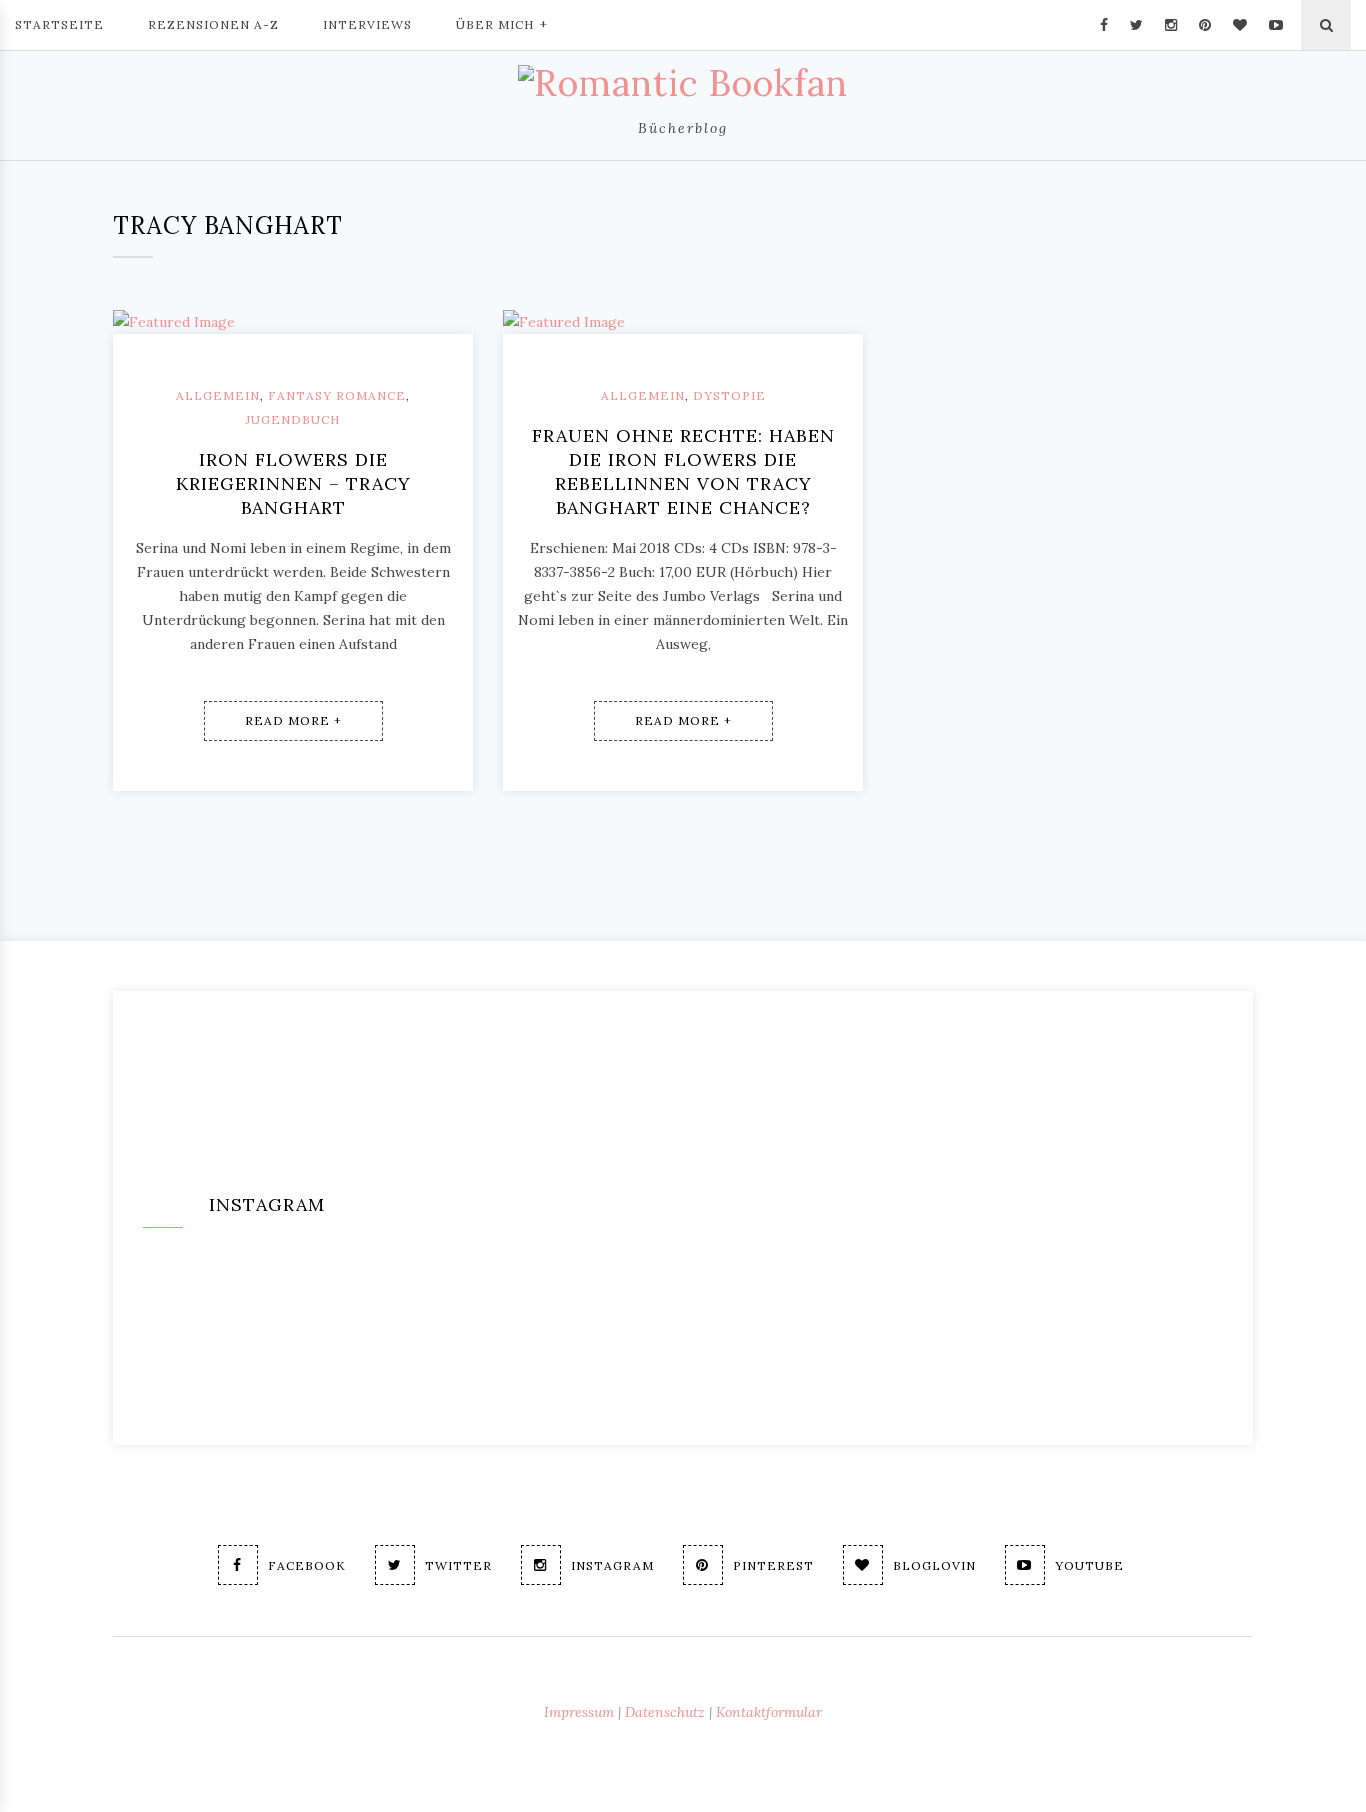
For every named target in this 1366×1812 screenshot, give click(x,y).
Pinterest (773, 1565)
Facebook (307, 1565)
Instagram (612, 1565)
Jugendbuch (293, 419)
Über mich (495, 24)
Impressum (579, 1712)
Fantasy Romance (337, 395)
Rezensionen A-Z (213, 24)
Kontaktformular (769, 1712)
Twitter (458, 1565)
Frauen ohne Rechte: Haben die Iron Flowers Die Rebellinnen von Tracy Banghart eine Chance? (683, 471)
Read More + (293, 720)
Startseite (59, 24)
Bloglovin (934, 1565)
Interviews (367, 24)
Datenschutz (665, 1712)
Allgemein (218, 395)
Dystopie (729, 395)
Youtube (1089, 1565)
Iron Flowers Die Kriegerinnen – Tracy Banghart (293, 483)
